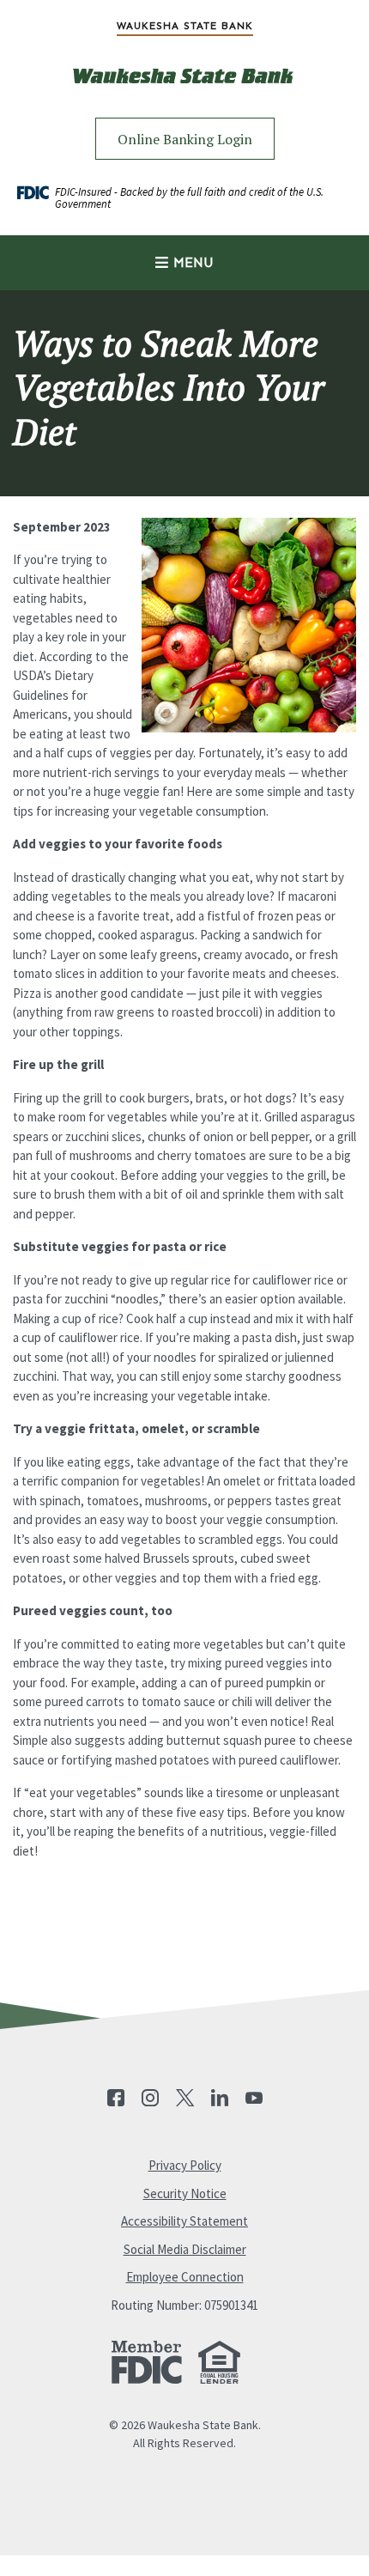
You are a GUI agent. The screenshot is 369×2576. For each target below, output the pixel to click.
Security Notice (185, 2193)
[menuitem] (184, 26)
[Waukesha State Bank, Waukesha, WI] (184, 89)
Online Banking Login (185, 139)
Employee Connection (185, 2277)
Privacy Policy (185, 2165)
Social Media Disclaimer (185, 2249)
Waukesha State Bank (185, 26)
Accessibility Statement (184, 2221)
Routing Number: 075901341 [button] (184, 2305)
